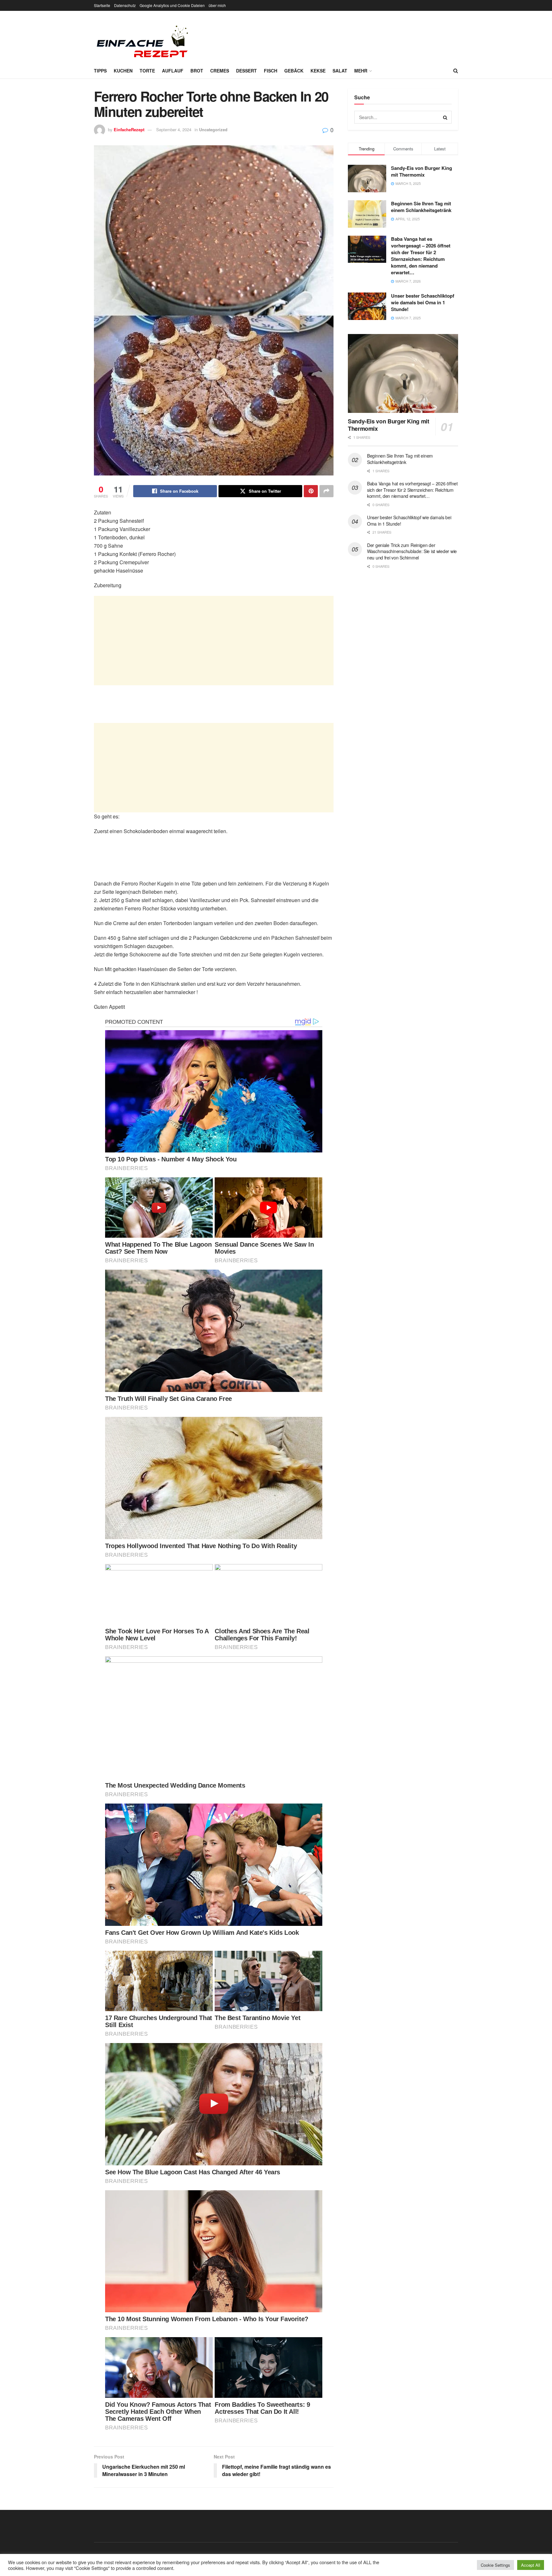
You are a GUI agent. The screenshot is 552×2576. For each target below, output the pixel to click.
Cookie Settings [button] (495, 2565)
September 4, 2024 (174, 129)
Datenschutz (125, 5)
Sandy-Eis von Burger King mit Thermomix (422, 171)
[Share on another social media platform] (326, 491)
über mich (217, 5)
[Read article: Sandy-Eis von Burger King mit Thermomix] (403, 373)
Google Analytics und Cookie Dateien (172, 5)
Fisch (271, 71)
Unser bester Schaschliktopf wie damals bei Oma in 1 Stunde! (423, 302)
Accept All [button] (531, 2565)
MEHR (361, 71)
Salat (340, 71)
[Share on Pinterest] (311, 491)
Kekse (318, 71)
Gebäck (294, 71)
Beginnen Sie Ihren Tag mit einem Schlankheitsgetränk (421, 207)
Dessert (246, 71)
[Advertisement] (214, 641)
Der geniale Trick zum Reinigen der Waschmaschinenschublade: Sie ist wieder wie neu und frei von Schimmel (412, 551)
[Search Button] (456, 71)
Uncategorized (213, 129)
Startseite (102, 5)
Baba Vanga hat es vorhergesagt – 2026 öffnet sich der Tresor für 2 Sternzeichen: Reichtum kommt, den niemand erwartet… (421, 256)
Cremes (220, 71)
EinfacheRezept (129, 129)
